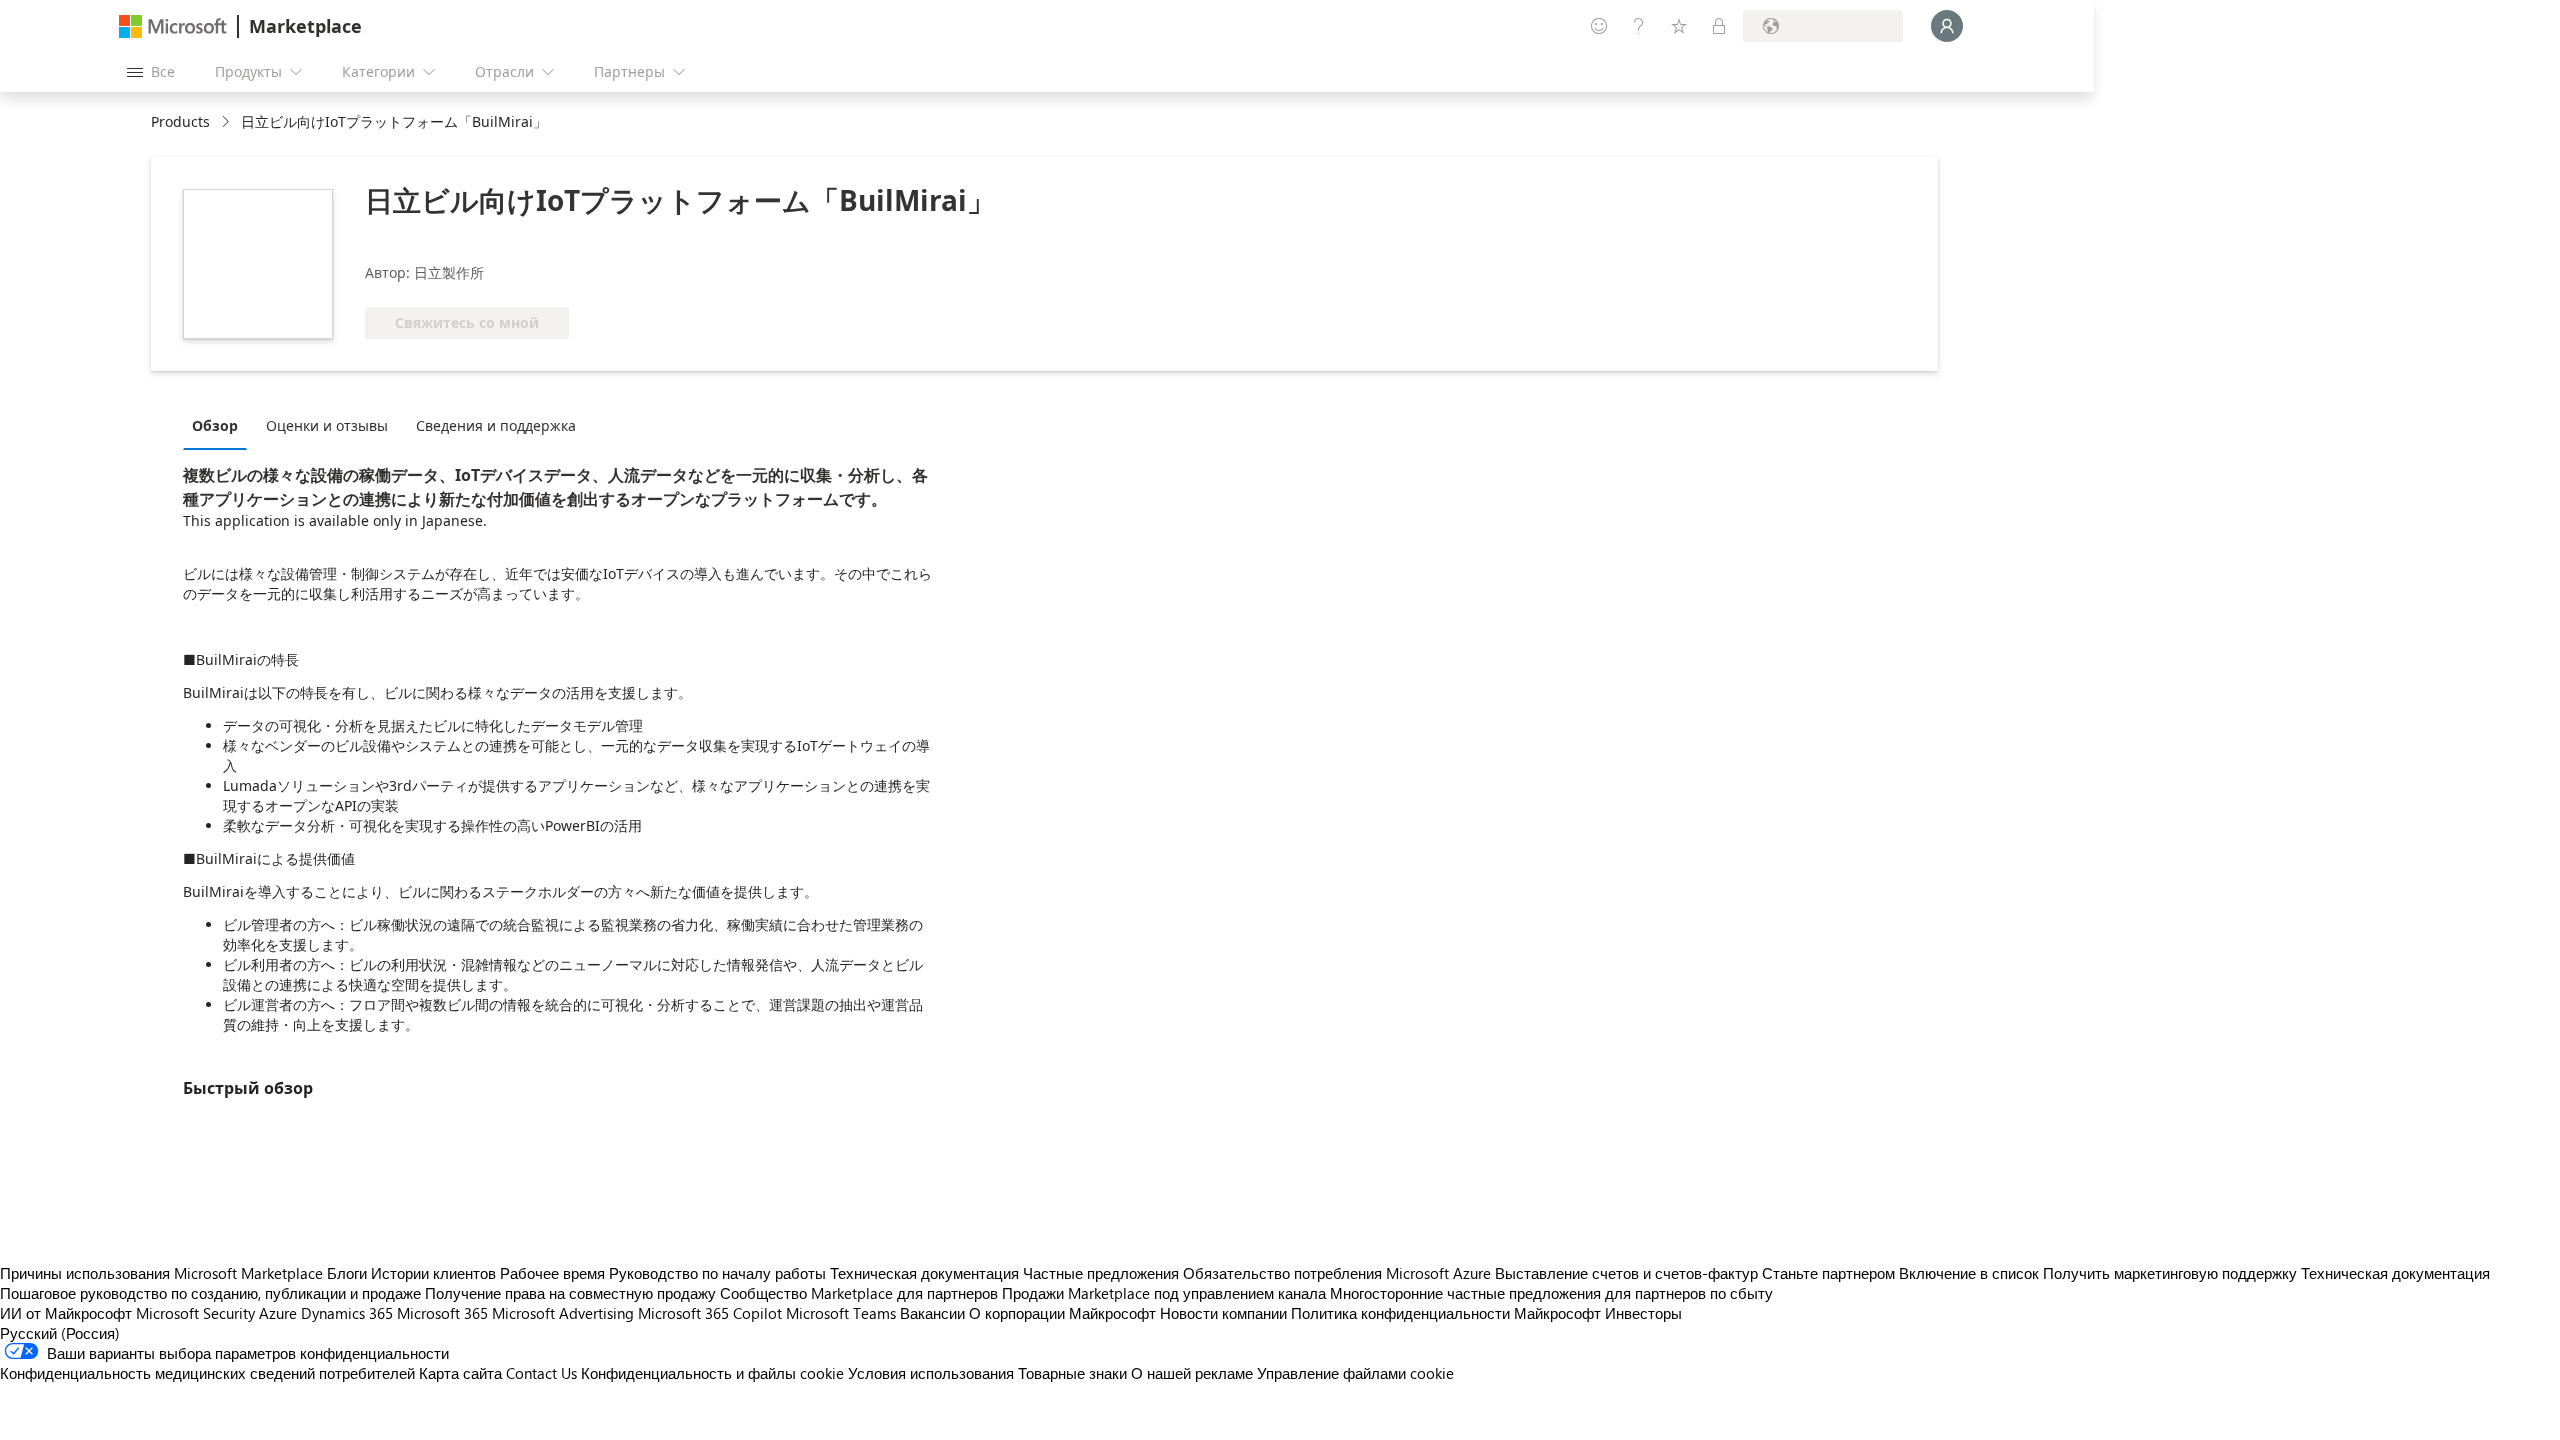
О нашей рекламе (1192, 1373)
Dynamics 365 (347, 1313)
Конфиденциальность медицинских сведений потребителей (207, 1373)
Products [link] (180, 121)
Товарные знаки (1072, 1373)
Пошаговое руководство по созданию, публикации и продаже (210, 1293)
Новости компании (1223, 1313)
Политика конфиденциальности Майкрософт (1446, 1313)
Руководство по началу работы (717, 1273)
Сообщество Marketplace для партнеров (859, 1293)
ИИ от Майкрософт (66, 1313)
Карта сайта (460, 1373)
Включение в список (1969, 1273)
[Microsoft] (173, 26)
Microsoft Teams (841, 1313)
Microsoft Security (195, 1313)
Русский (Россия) (60, 1333)
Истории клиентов (433, 1273)
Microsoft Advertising (563, 1313)
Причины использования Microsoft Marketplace (161, 1273)
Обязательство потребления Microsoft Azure (1339, 1273)
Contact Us (541, 1373)
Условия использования (931, 1373)
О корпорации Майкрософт (1062, 1313)
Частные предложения (1101, 1273)
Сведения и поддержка (496, 425)
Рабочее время (552, 1273)
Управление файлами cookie (1355, 1373)
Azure (278, 1313)
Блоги (347, 1273)
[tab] (220, 425)
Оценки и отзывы (327, 425)
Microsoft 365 (442, 1313)
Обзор (215, 425)
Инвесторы (1643, 1313)
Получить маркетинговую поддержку (2170, 1273)
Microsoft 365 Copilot (710, 1313)
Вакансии (932, 1313)
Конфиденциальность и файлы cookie (712, 1373)
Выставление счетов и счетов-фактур (1626, 1273)
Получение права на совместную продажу (570, 1293)
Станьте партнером (1828, 1273)
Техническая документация (924, 1273)
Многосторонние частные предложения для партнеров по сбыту (1551, 1293)
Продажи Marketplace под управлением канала (1164, 1293)
